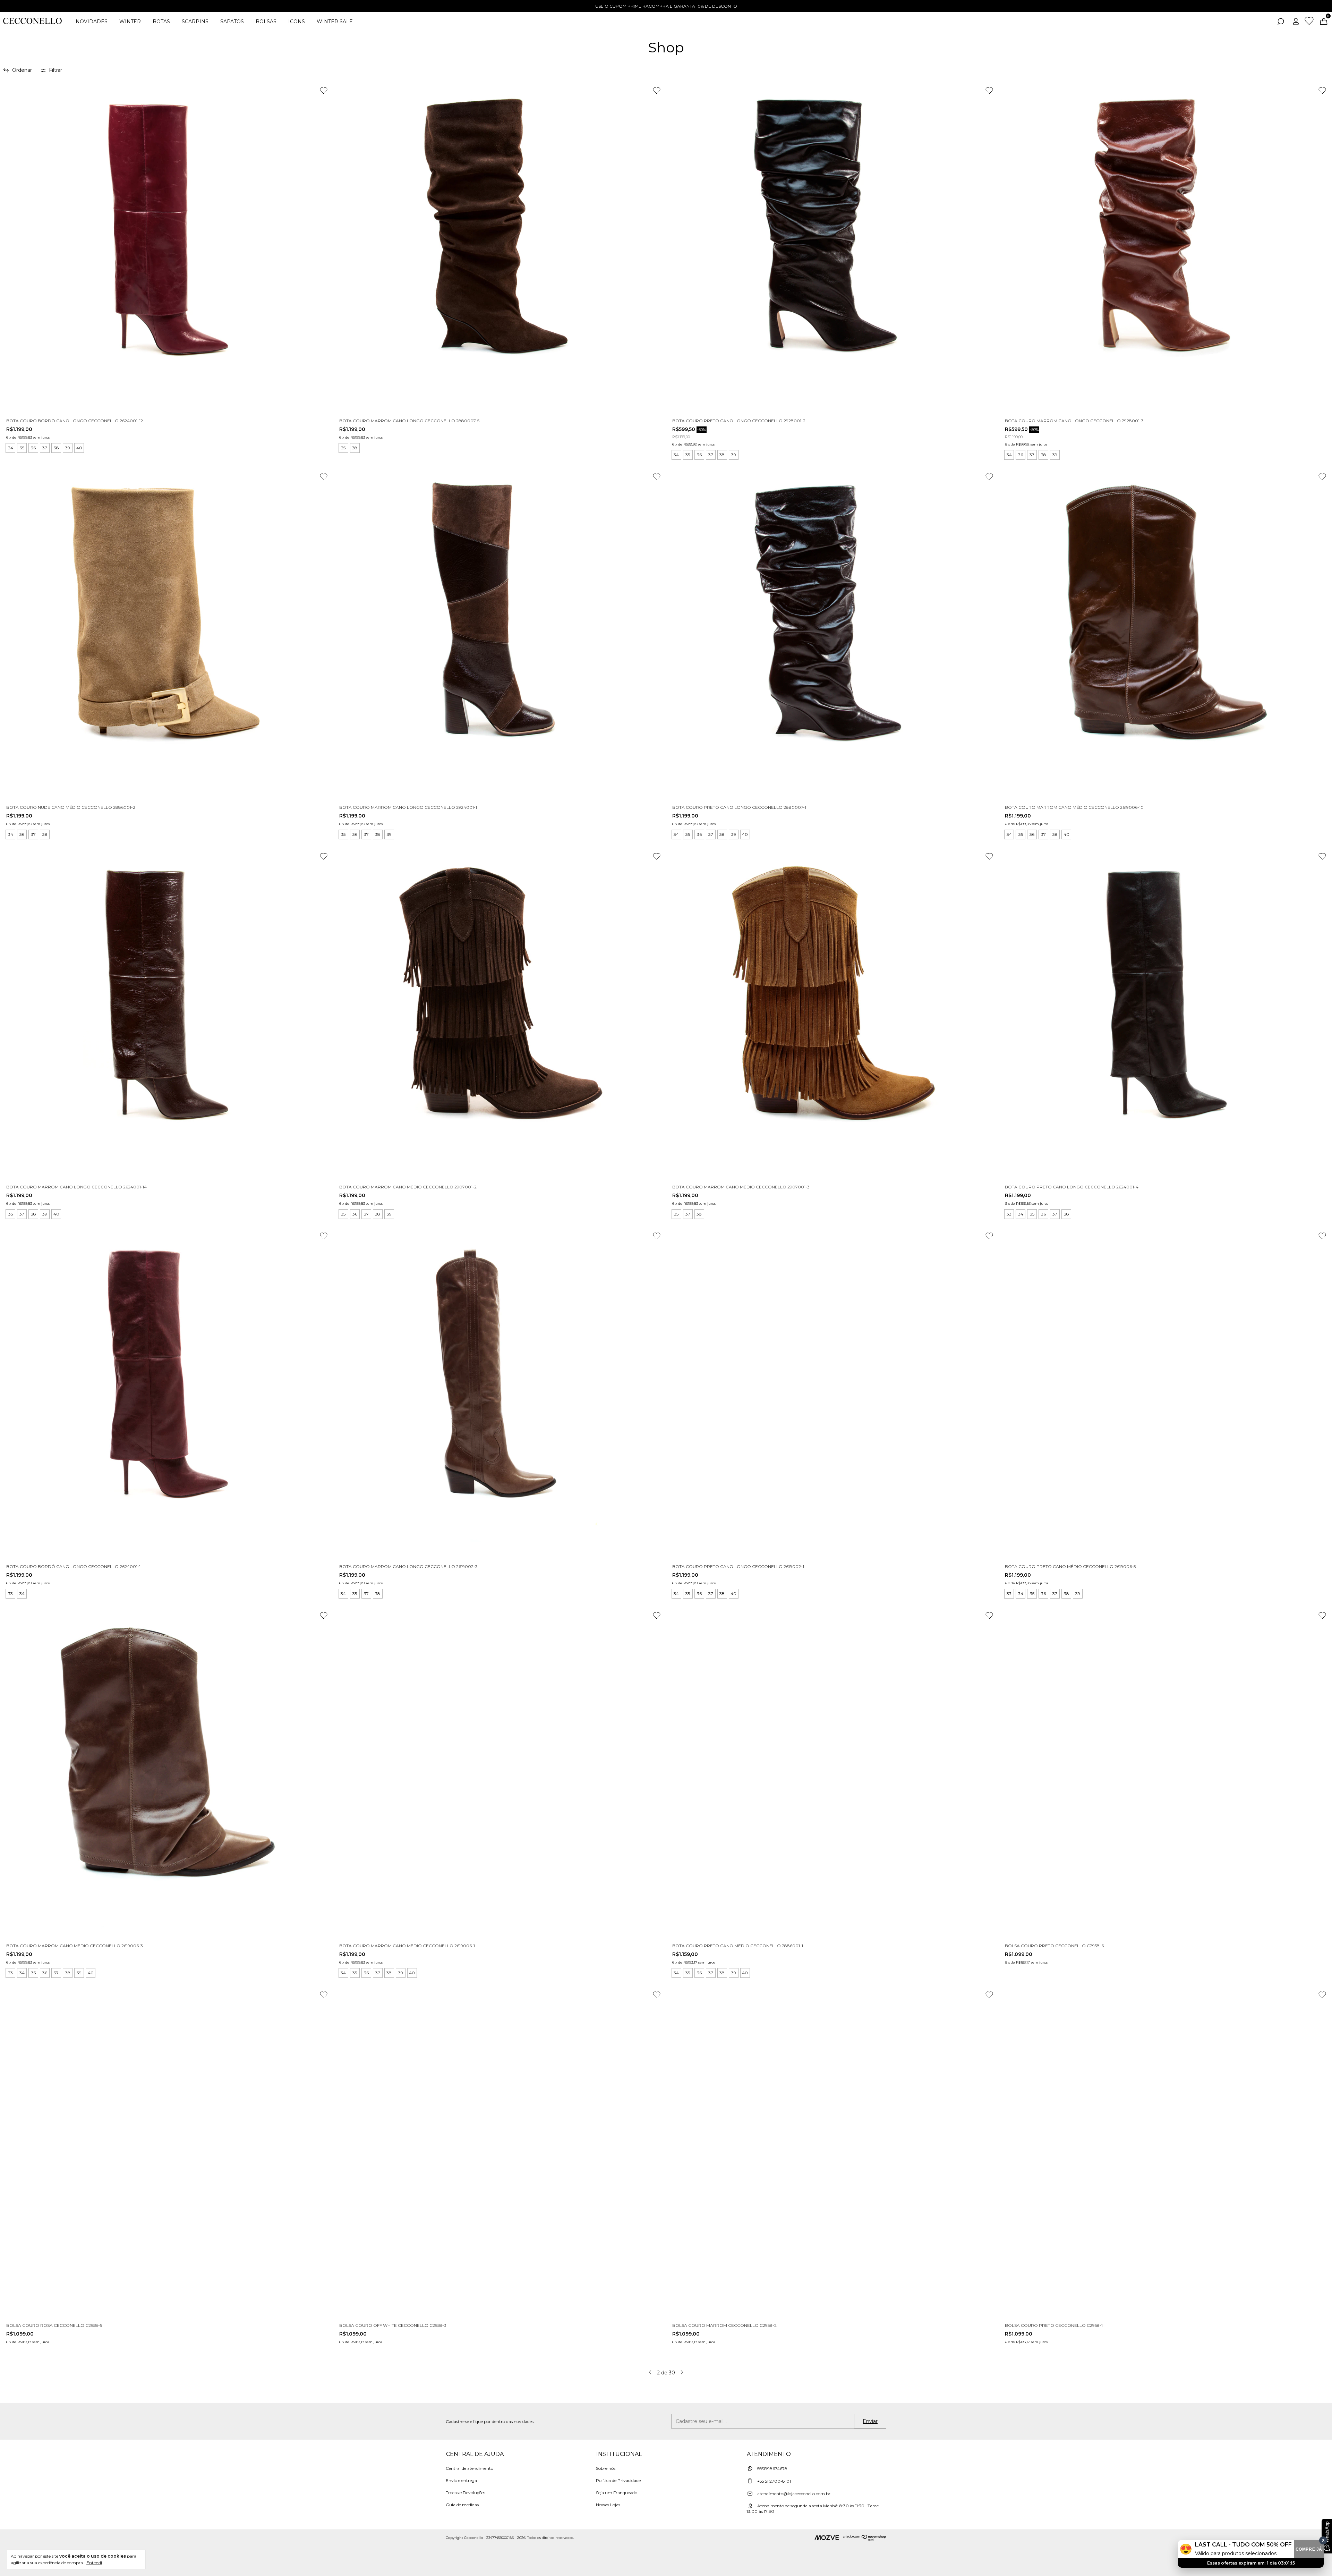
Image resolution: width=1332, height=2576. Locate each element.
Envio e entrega (461, 2480)
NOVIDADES (92, 22)
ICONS (297, 22)
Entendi (94, 2563)
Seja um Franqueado (617, 2493)
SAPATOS (232, 22)
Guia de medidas (462, 2505)
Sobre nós (606, 2468)
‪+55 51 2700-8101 (774, 2481)
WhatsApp (1327, 2532)
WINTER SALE (335, 22)
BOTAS (161, 22)
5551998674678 (772, 2469)
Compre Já (1309, 2549)
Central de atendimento (469, 2468)
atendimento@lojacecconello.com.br (794, 2494)
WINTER (130, 22)
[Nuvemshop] (865, 2539)
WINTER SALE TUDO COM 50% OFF (666, 6)
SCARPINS (195, 22)
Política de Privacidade (618, 2480)
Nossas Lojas (608, 2505)
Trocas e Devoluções (466, 2493)
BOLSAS (266, 22)
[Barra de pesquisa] (1281, 23)
